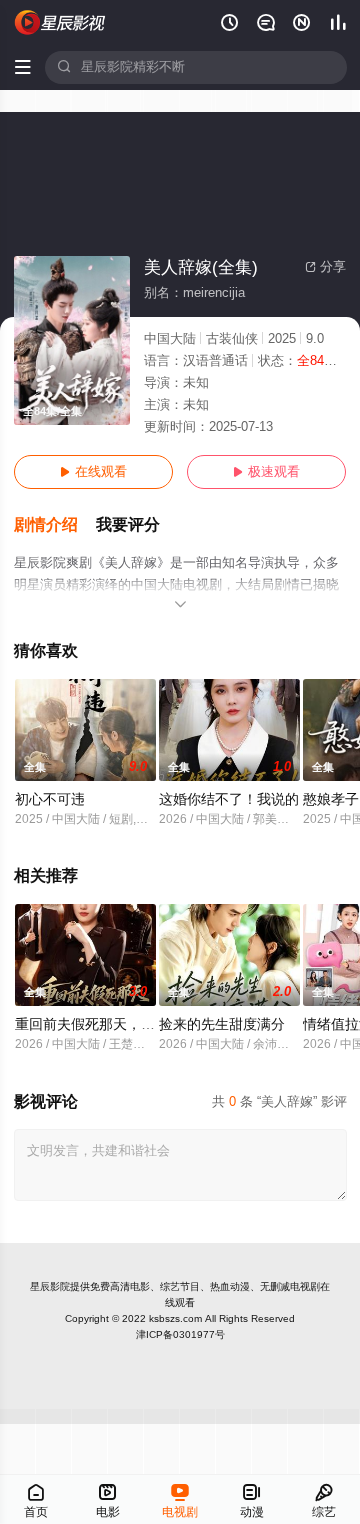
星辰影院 (50, 1286)
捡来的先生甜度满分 (222, 1024)
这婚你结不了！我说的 (229, 799)
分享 (325, 267)
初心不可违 (50, 799)
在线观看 (93, 472)
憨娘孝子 (331, 799)
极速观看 (266, 472)
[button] (55, 525)
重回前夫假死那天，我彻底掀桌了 (120, 1024)
